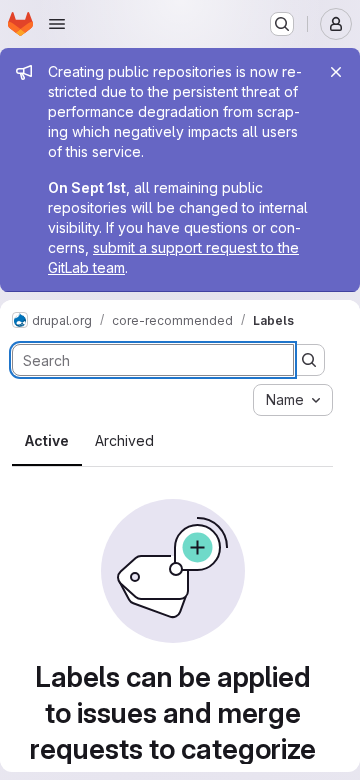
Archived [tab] (124, 440)
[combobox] (293, 400)
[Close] (336, 72)
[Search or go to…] (282, 24)
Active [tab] (47, 440)
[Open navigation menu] (57, 24)
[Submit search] (309, 360)
